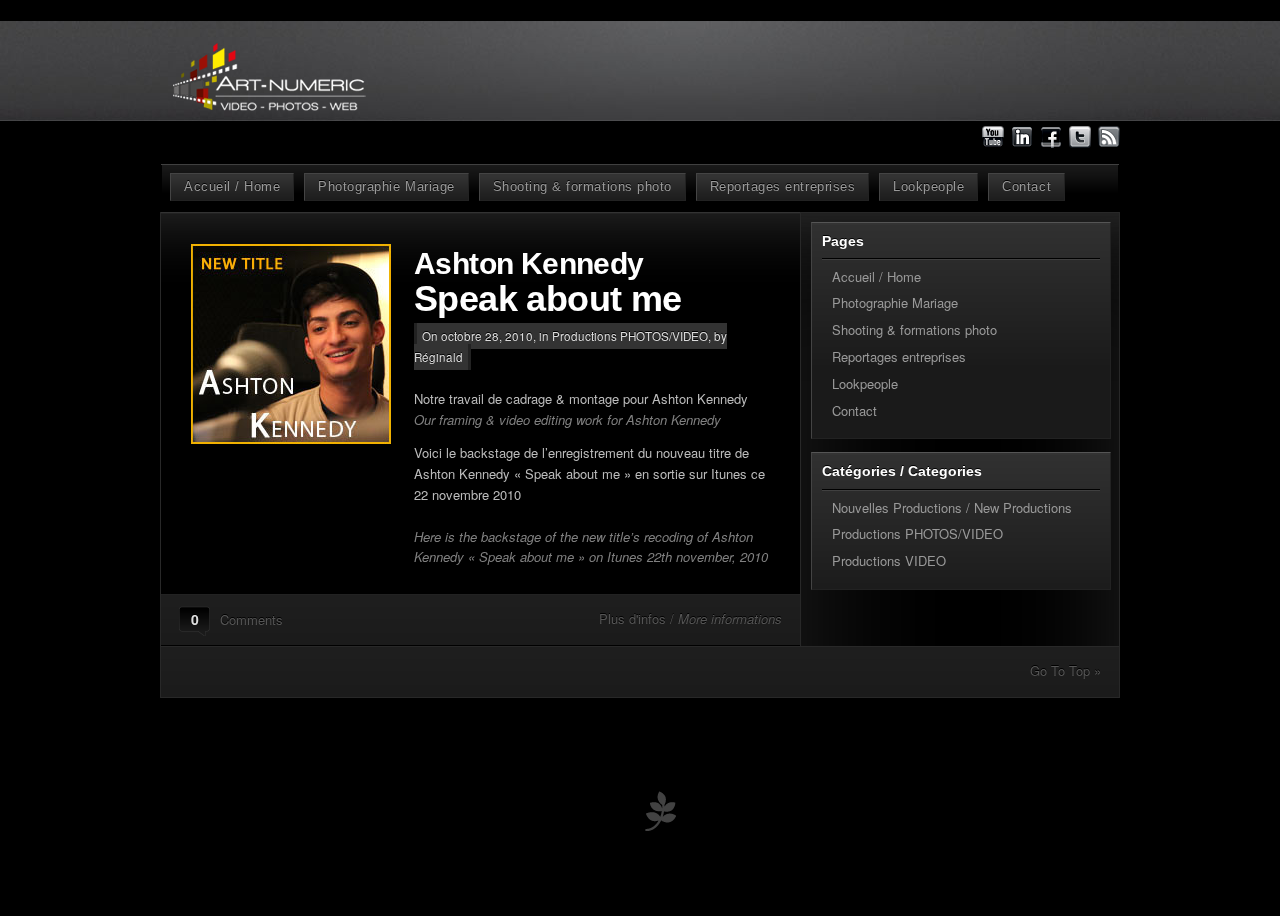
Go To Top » (1065, 670)
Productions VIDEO (889, 560)
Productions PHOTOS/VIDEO (630, 336)
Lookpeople (928, 186)
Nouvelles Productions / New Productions (952, 507)
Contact (1026, 186)
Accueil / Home (232, 186)
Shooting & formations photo (582, 186)
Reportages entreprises (782, 186)
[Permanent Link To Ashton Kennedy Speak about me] (302, 344)
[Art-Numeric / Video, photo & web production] (313, 139)
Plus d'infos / (690, 618)
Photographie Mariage (386, 186)
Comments (251, 619)
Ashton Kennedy (548, 283)
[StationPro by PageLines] (660, 815)
